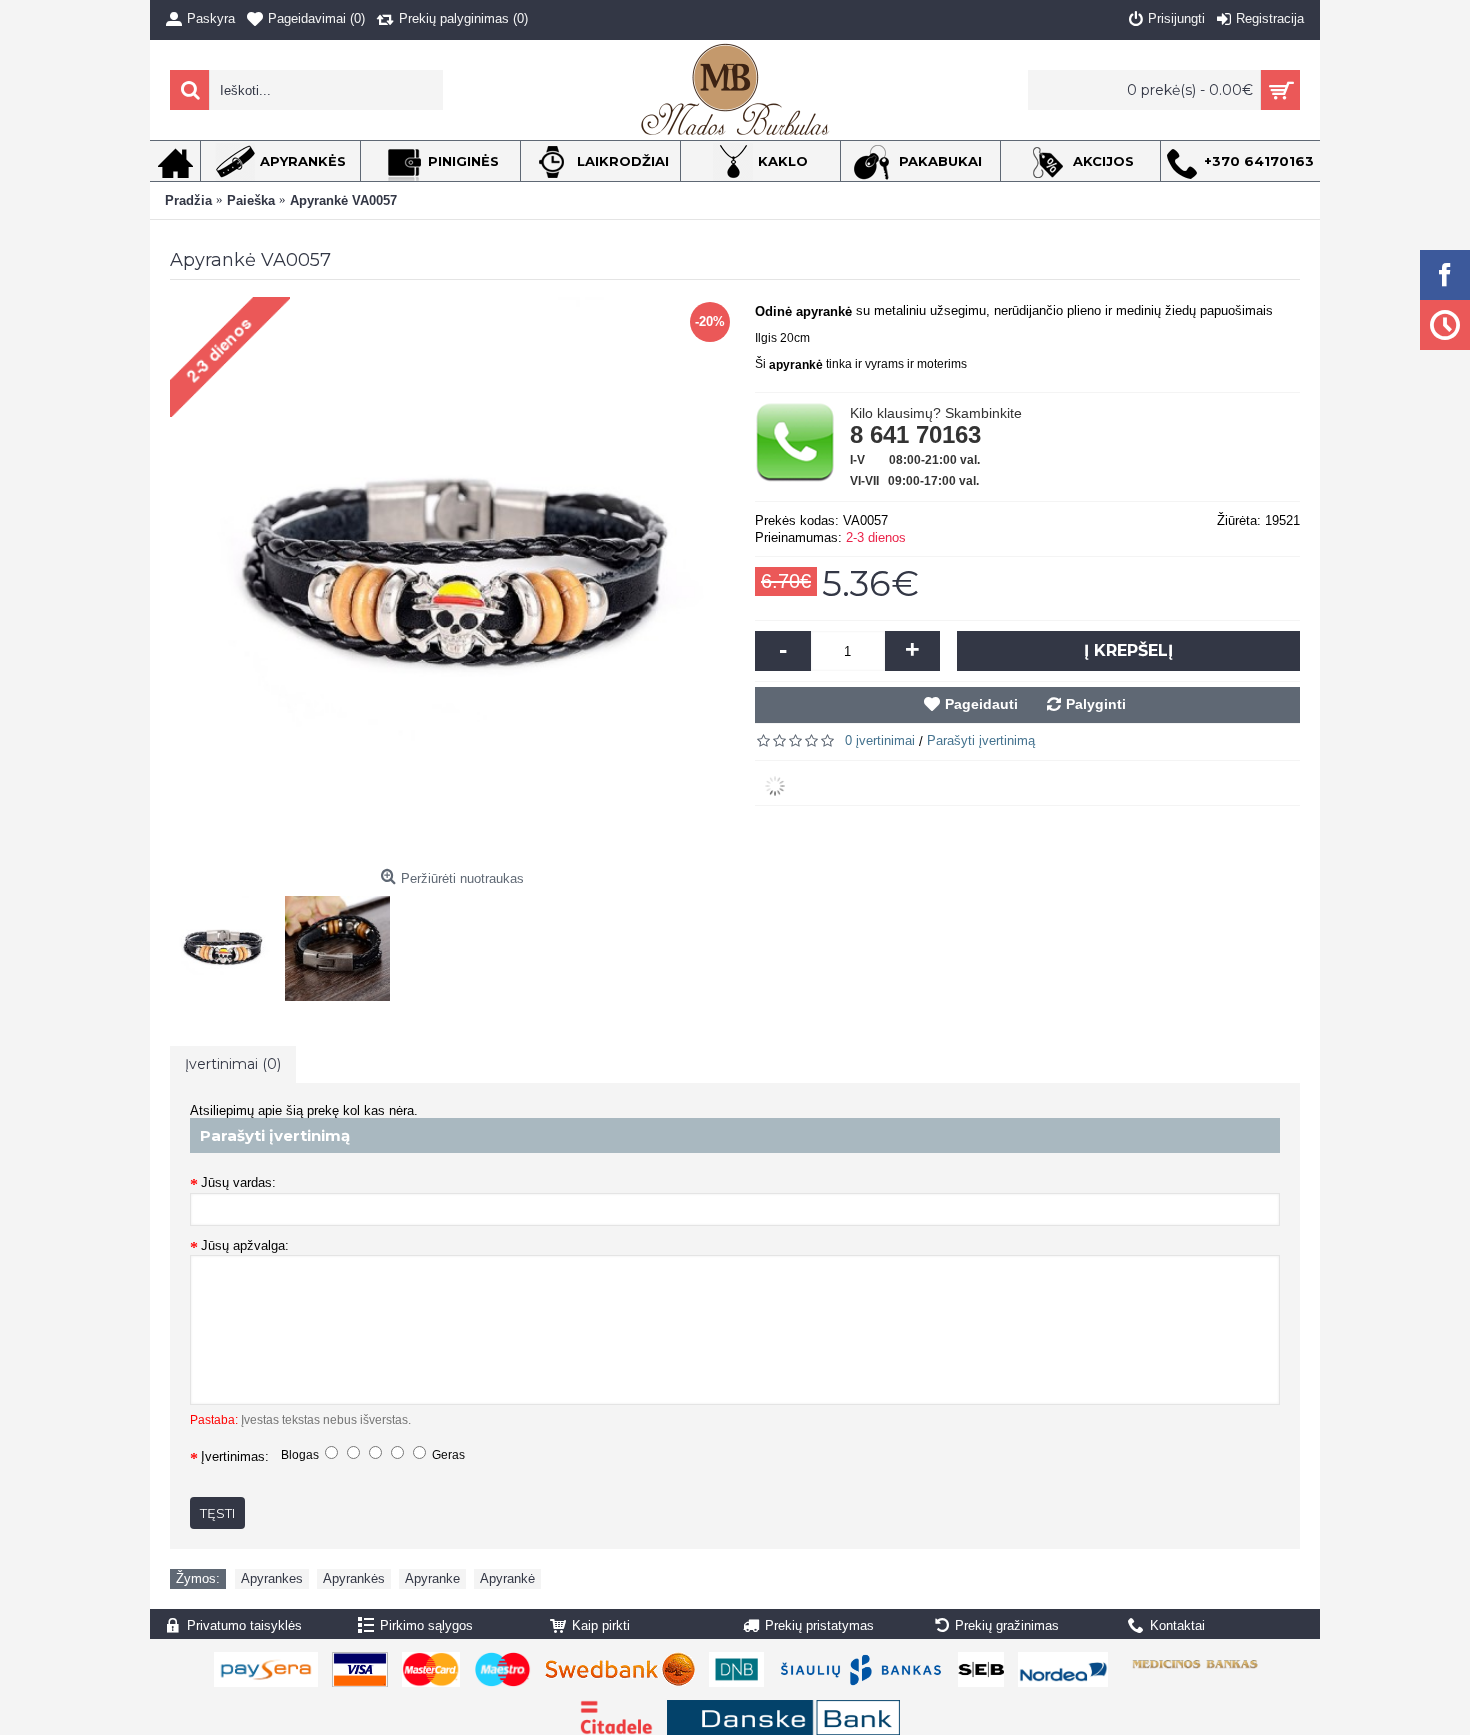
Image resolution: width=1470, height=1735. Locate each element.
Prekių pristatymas (819, 1625)
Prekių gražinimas (1007, 1625)
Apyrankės (354, 1578)
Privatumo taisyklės (244, 1625)
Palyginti (1096, 704)
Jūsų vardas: (238, 1182)
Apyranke (432, 1578)
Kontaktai (1177, 1625)
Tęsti (217, 1513)
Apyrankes (272, 1578)
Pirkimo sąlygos (426, 1625)
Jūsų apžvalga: (245, 1245)
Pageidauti (981, 704)
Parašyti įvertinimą (981, 740)
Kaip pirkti (601, 1625)
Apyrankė (507, 1578)
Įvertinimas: (235, 1456)
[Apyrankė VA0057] (227, 943)
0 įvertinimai (880, 740)
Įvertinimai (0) (233, 1064)
